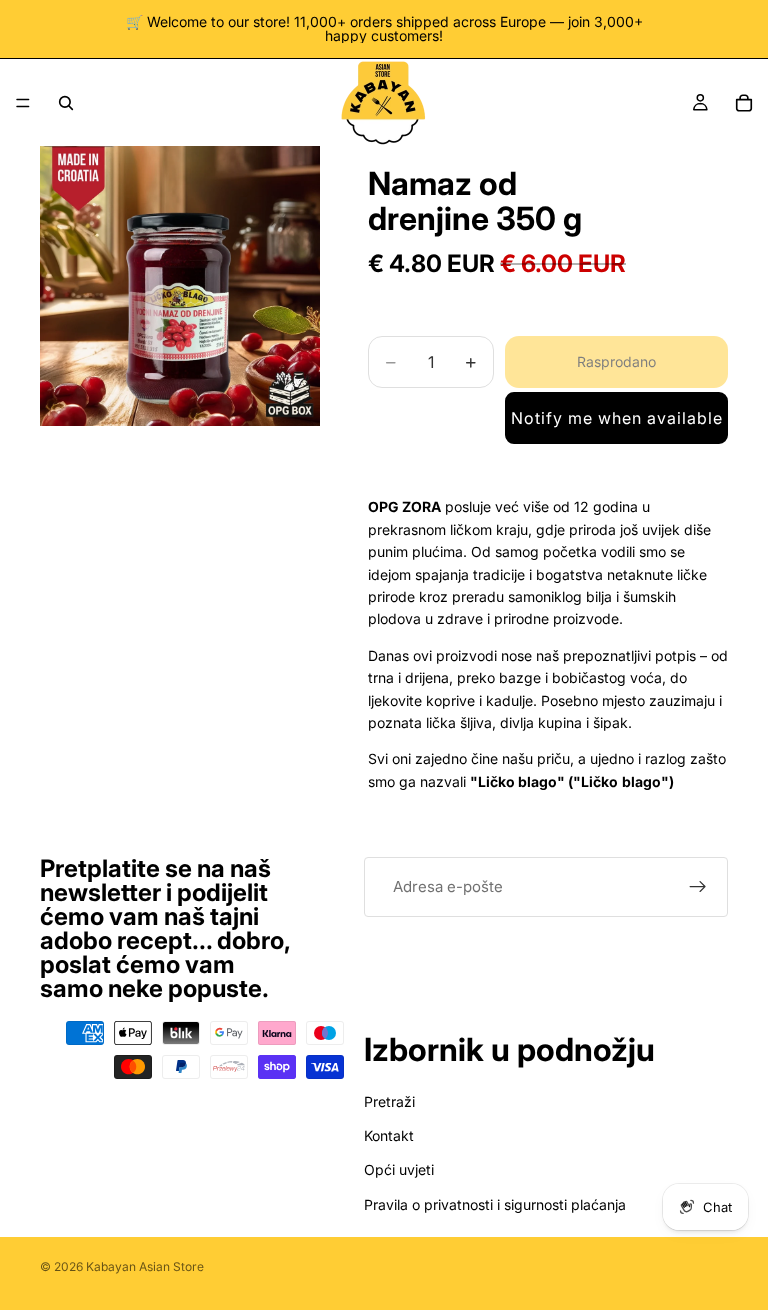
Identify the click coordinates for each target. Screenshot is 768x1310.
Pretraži (389, 1101)
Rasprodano (616, 361)
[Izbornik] (23, 103)
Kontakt (389, 1135)
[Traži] (66, 103)
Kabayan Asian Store (145, 1266)
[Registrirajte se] (698, 887)
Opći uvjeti (399, 1170)
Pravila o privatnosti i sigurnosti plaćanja (495, 1204)
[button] (616, 418)
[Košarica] (744, 103)
